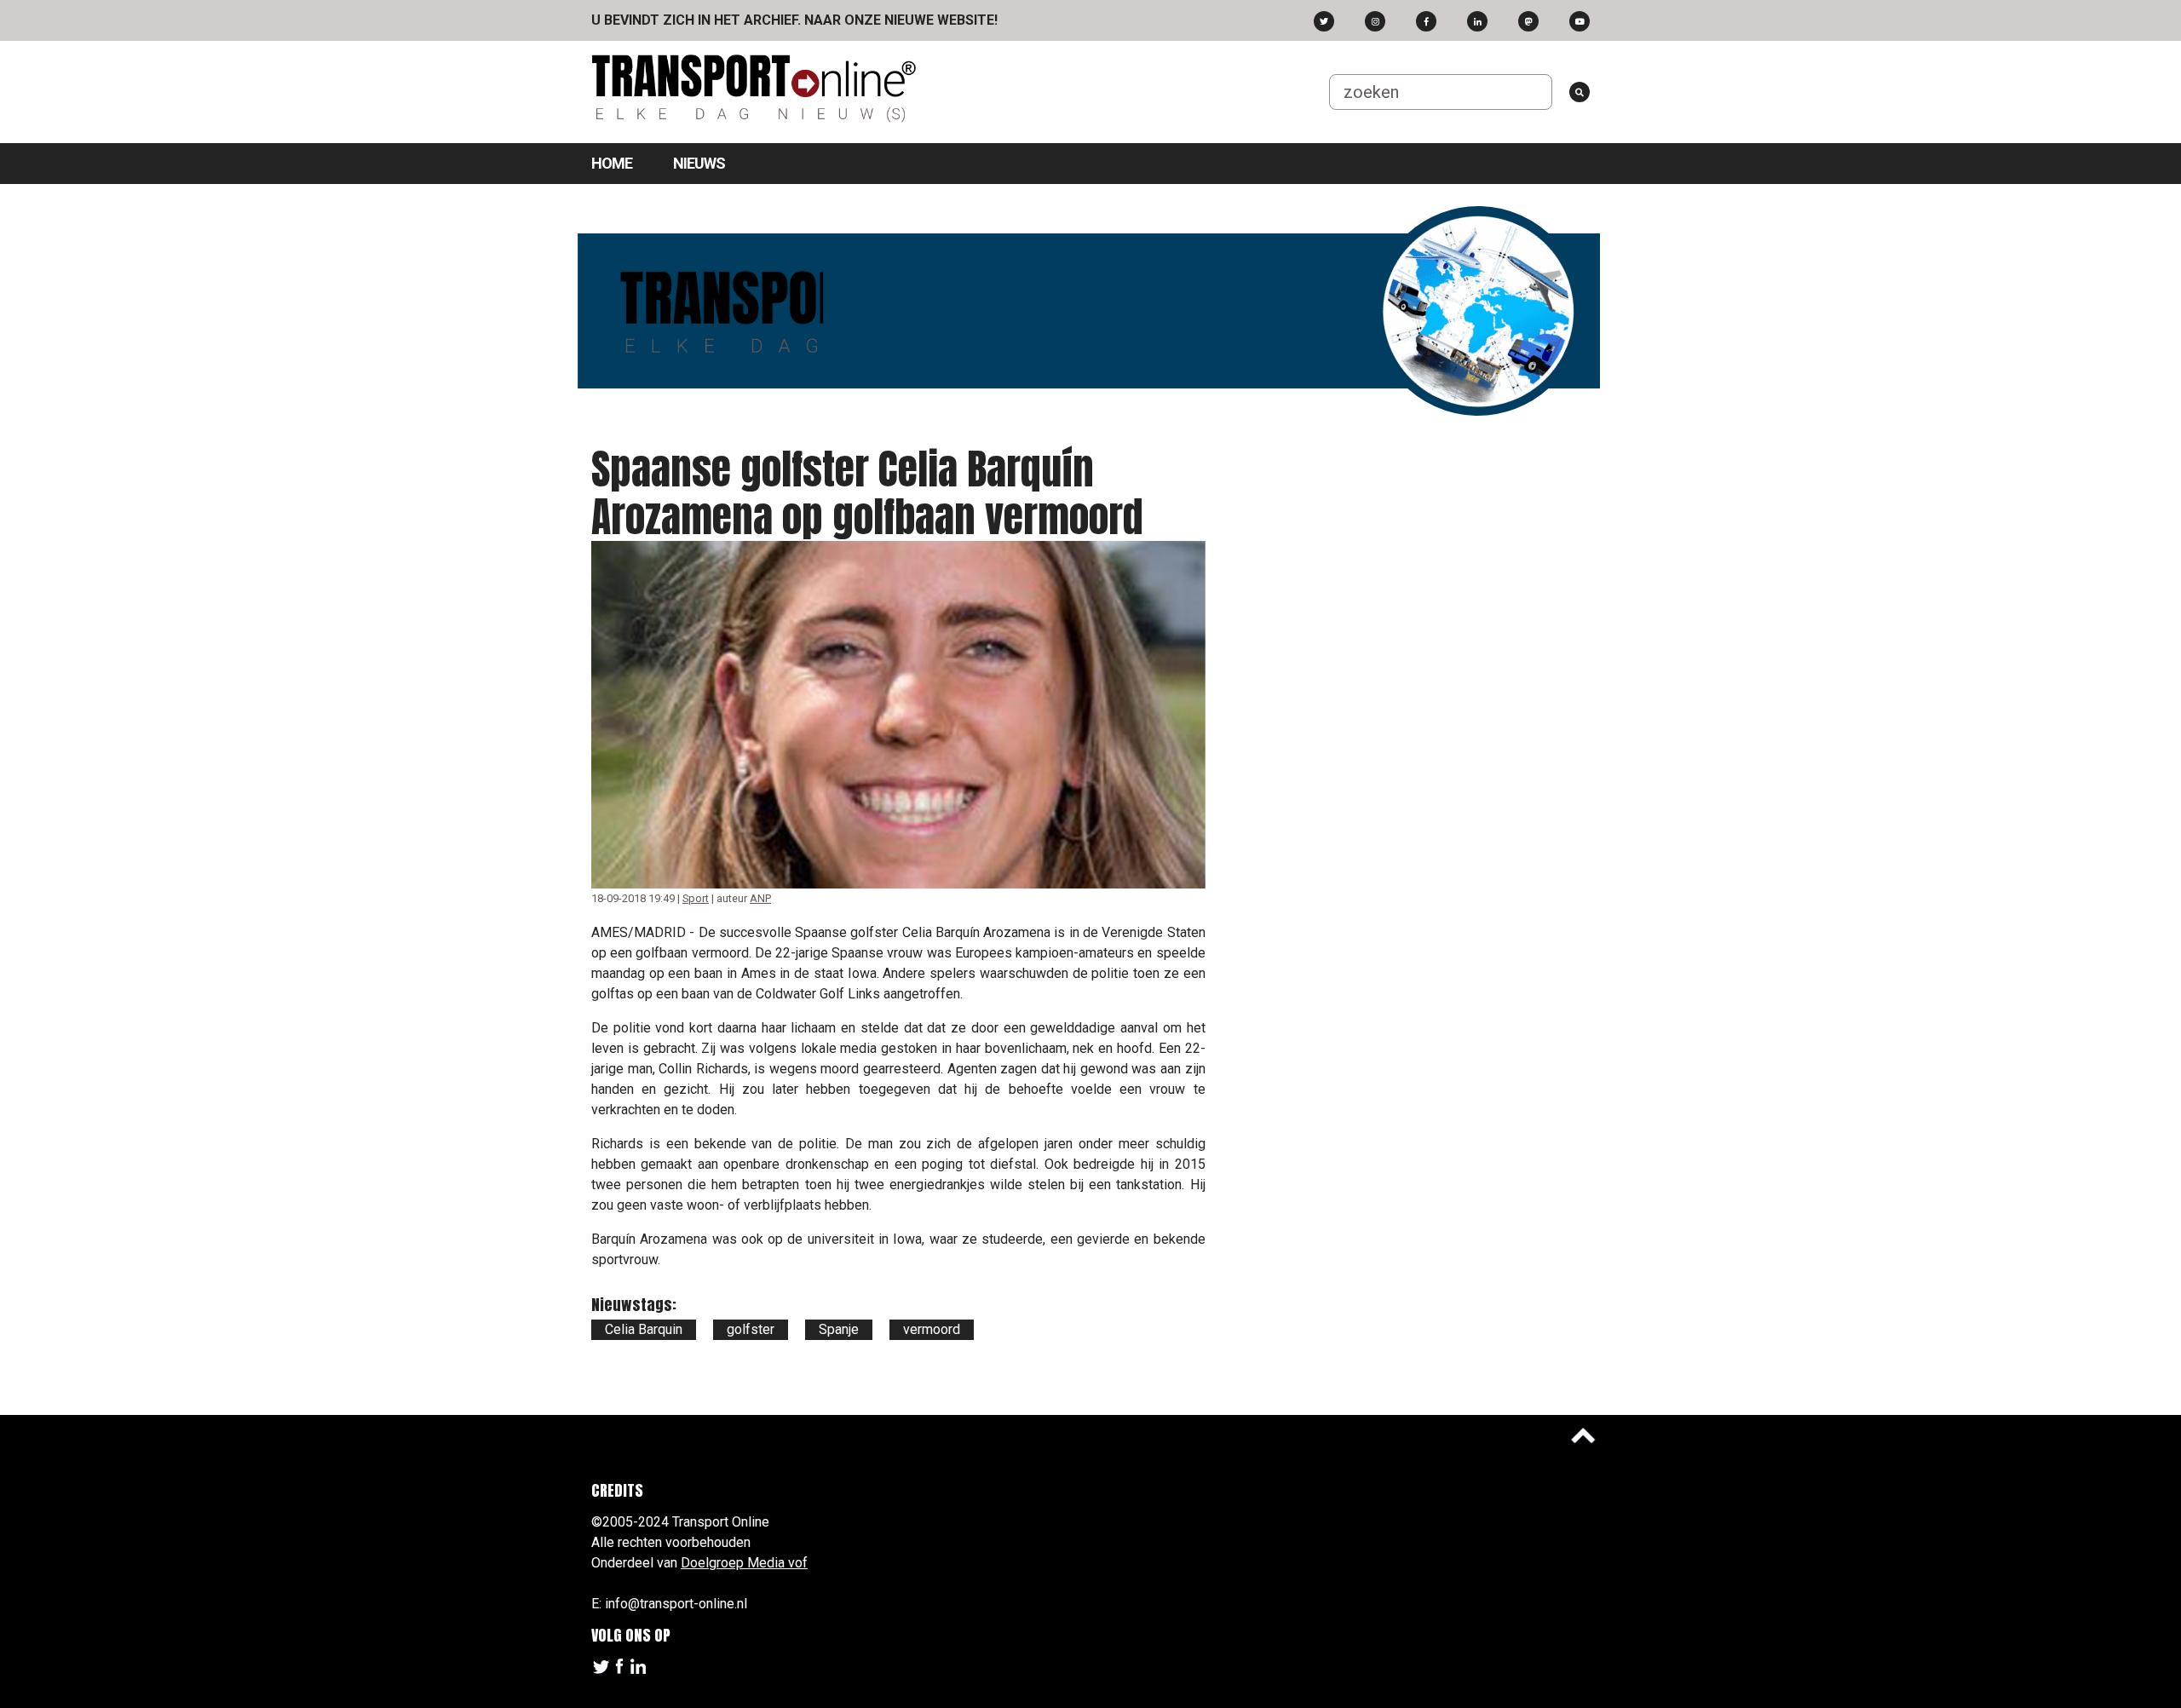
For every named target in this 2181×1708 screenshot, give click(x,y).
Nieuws (699, 163)
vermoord (932, 1329)
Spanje (839, 1329)
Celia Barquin (644, 1329)
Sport (696, 898)
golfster (751, 1329)
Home (612, 163)
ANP (760, 898)
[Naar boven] (1583, 1435)
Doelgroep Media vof (744, 1563)
